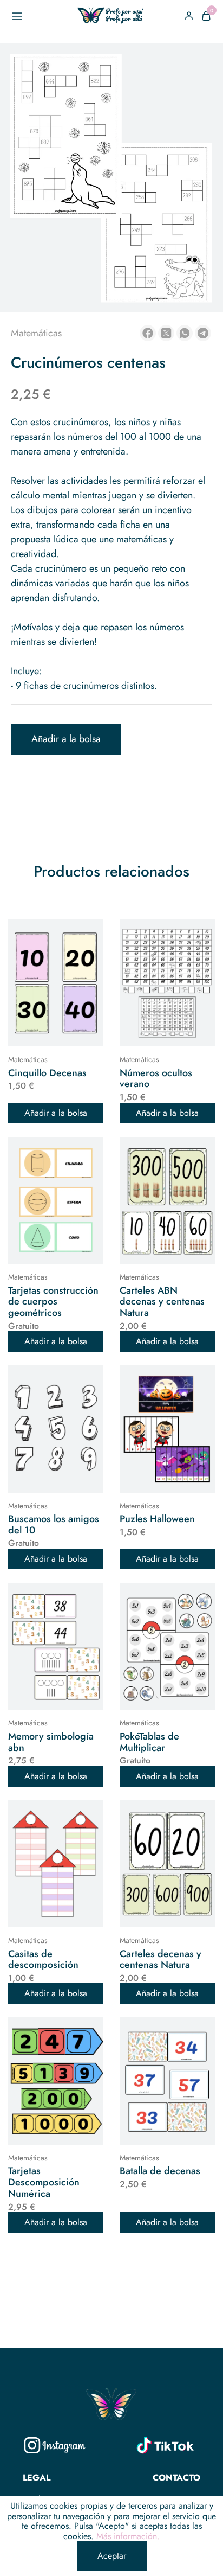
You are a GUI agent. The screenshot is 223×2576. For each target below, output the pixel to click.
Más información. (128, 2536)
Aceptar (112, 2556)
